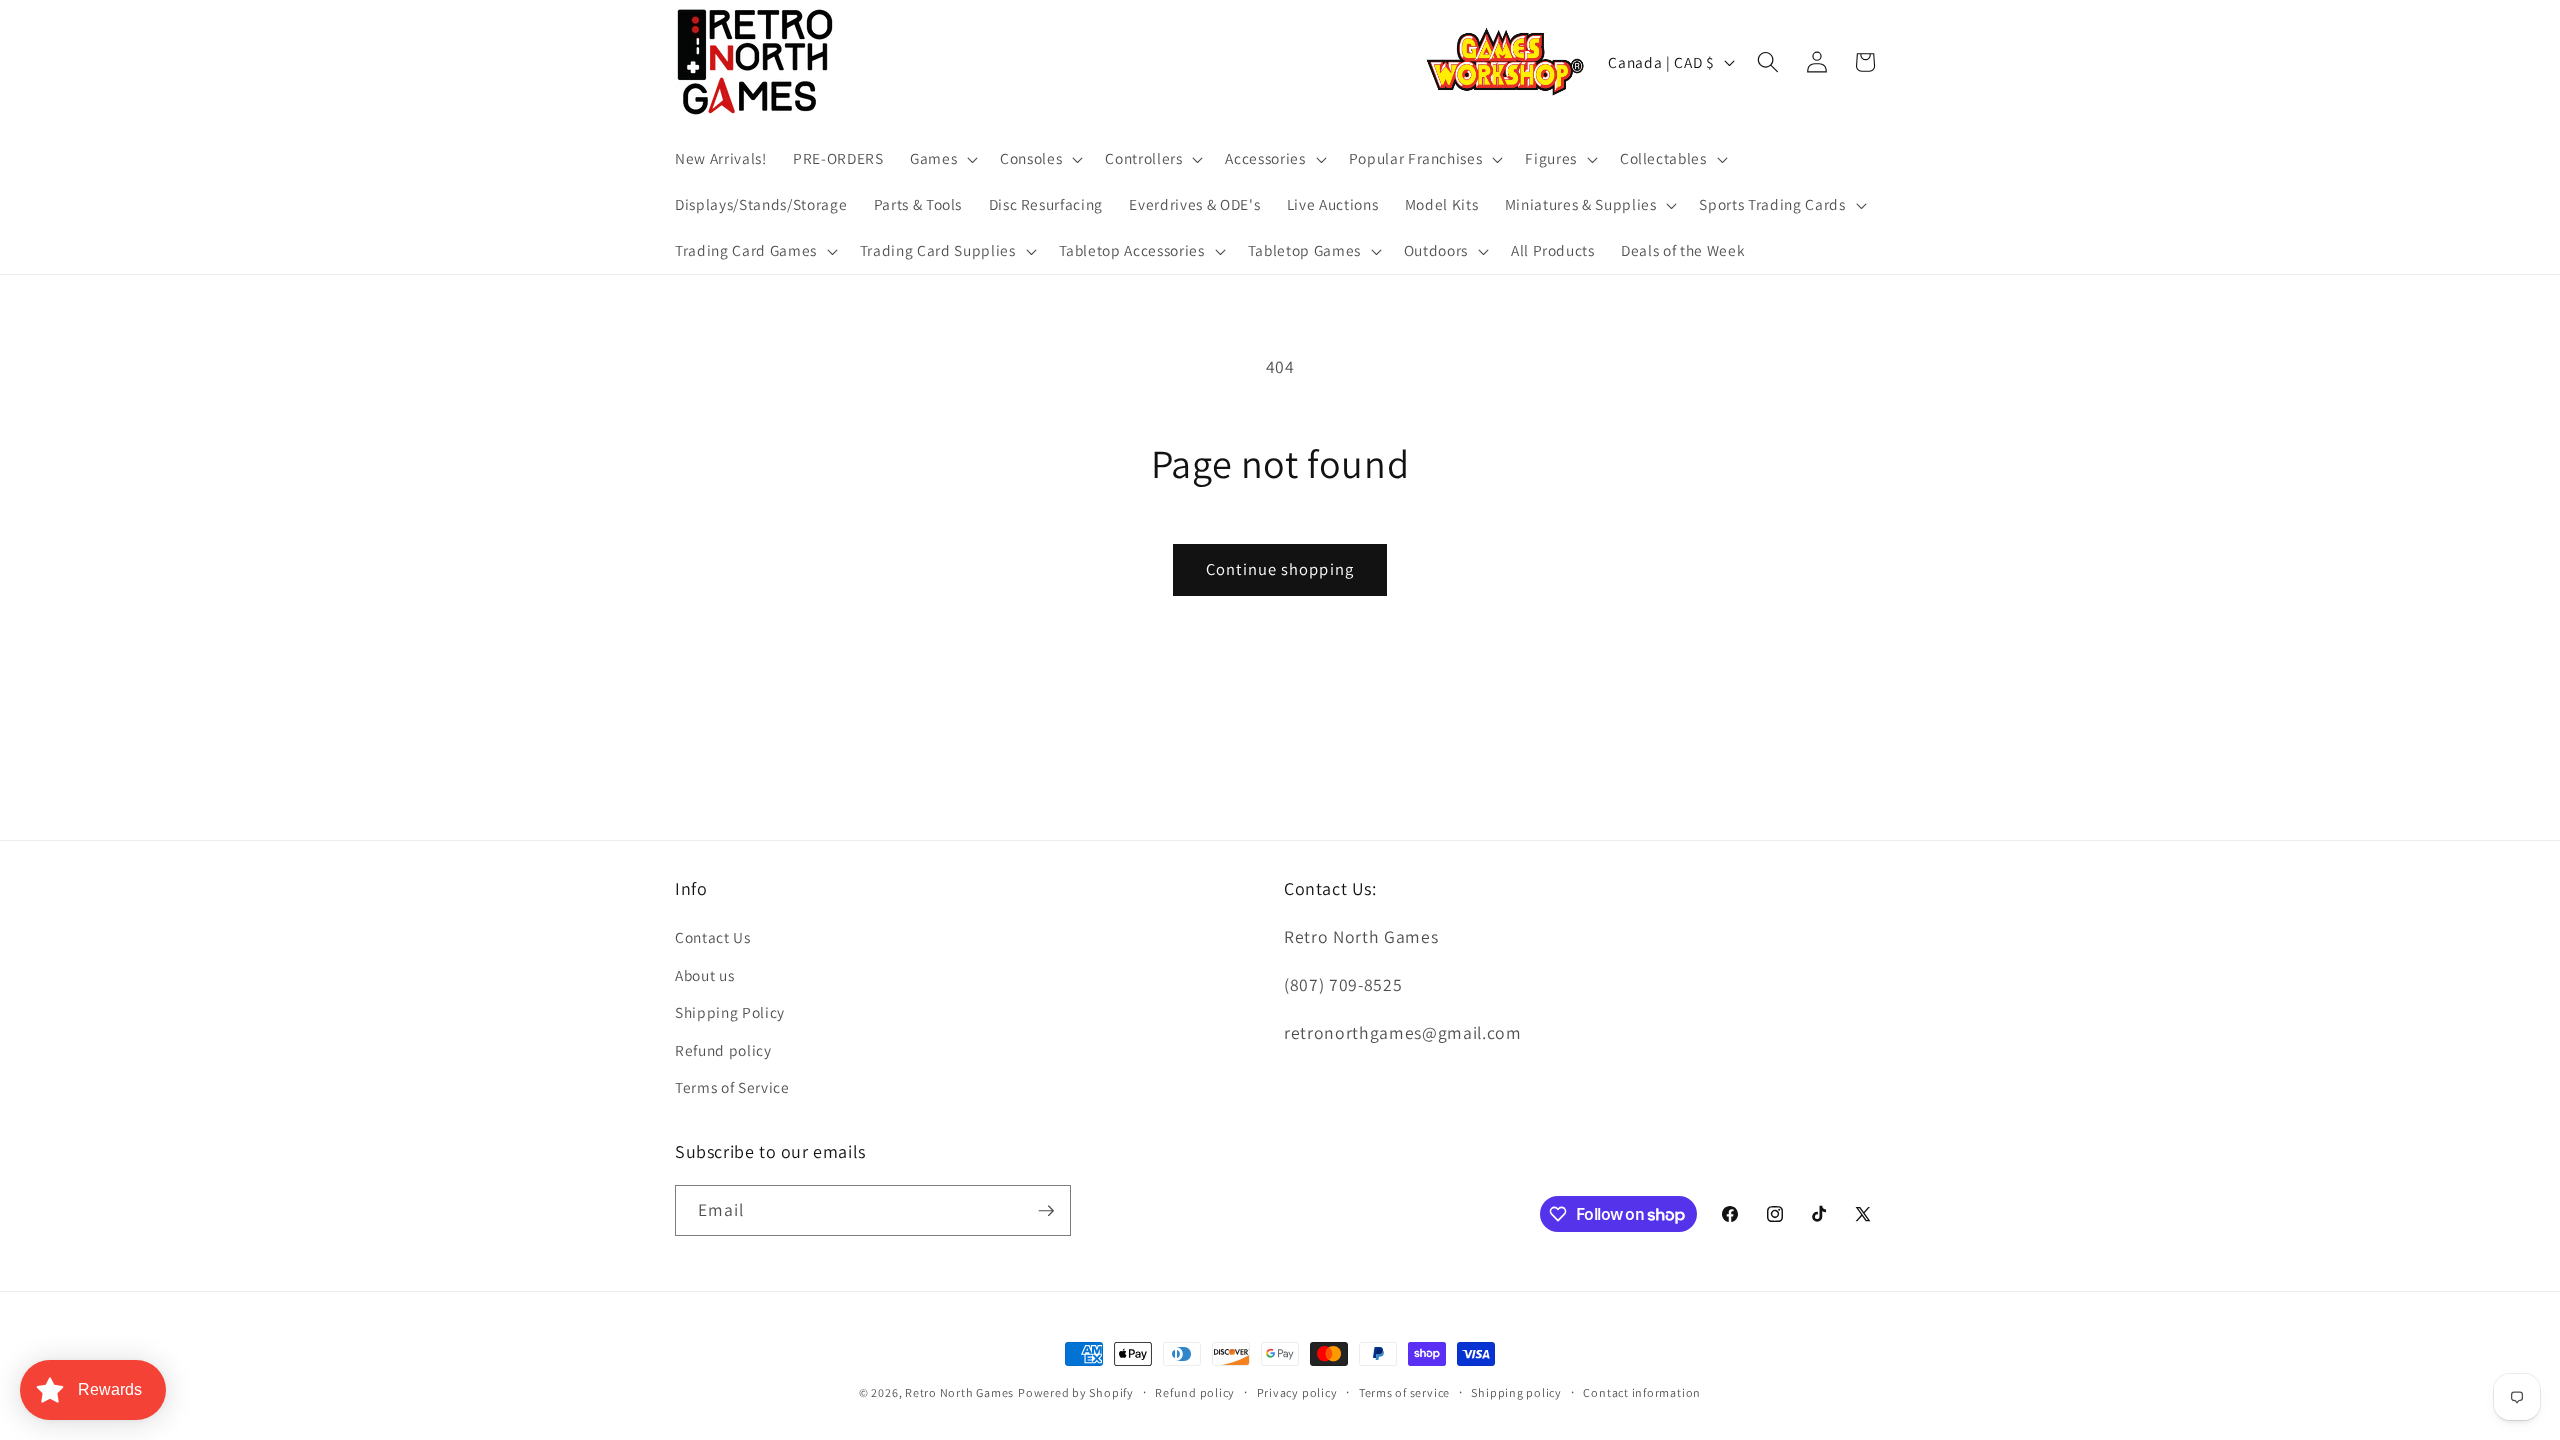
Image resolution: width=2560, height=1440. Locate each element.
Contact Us (713, 937)
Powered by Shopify (1076, 1392)
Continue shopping (1280, 569)
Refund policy (723, 1050)
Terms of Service (732, 1087)
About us (704, 975)
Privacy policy (1297, 1392)
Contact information (1642, 1392)
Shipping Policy (730, 1012)
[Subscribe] (1046, 1211)
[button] (942, 159)
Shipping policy (1516, 1392)
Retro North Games (959, 1392)
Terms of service (1404, 1392)
